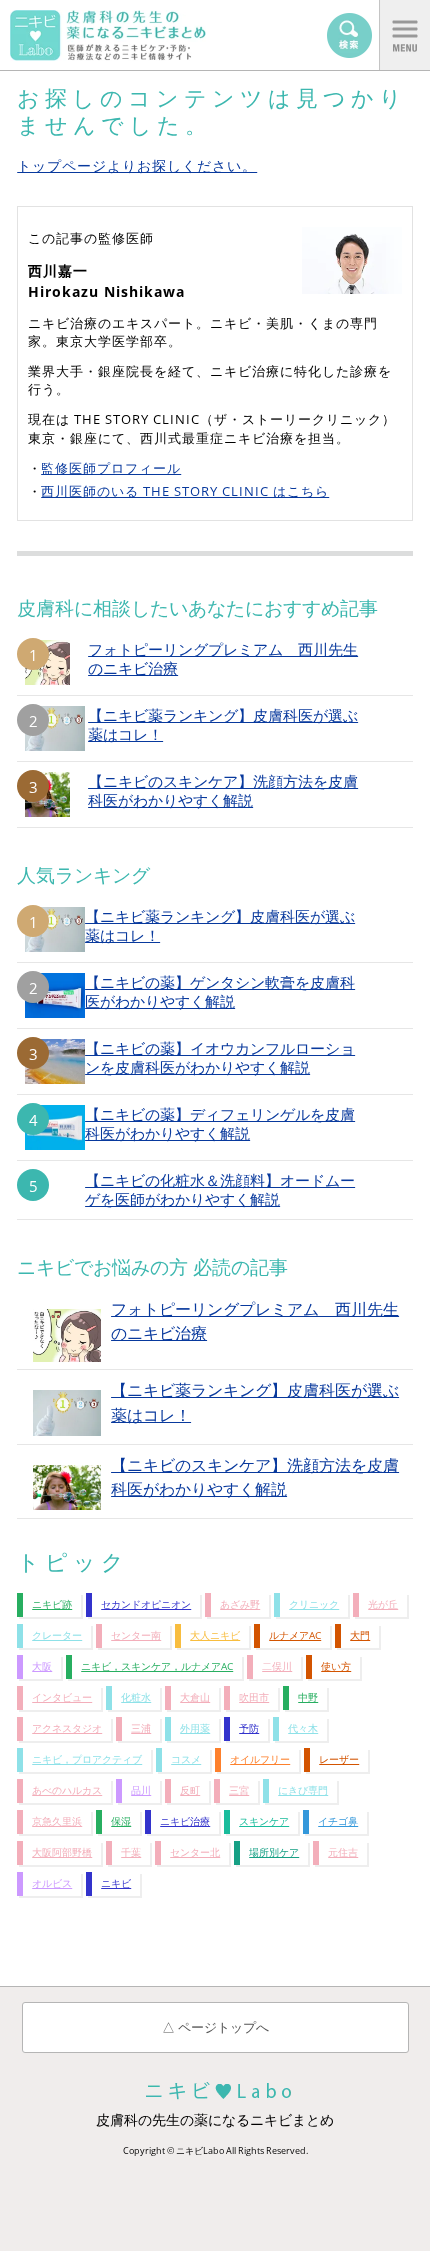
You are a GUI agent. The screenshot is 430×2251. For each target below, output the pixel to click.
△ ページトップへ (215, 2027)
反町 (190, 1790)
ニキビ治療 (185, 1821)
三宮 (239, 1790)
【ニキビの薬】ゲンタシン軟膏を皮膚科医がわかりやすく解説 (220, 992)
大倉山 (195, 1697)
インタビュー (62, 1697)
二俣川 (277, 1666)
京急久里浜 (57, 1821)
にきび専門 (303, 1790)
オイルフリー (260, 1759)
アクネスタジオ (67, 1728)
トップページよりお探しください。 (137, 165)
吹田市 (254, 1697)
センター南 (136, 1635)
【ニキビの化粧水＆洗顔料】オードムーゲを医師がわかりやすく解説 (220, 1190)
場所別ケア (274, 1852)
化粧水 (136, 1697)
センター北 (195, 1852)
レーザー (339, 1759)
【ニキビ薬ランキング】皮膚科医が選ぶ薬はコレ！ (223, 725)
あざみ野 (240, 1604)
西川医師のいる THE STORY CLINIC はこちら (185, 491)
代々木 (303, 1728)
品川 (141, 1790)
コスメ (186, 1759)
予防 (249, 1728)
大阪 (42, 1666)
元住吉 (343, 1852)
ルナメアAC (295, 1635)
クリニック (314, 1604)
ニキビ (116, 1883)
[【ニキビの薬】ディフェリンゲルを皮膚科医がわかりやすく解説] (55, 1127)
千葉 (131, 1852)
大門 (360, 1635)
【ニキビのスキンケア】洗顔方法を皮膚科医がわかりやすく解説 (223, 791)
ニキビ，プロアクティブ (87, 1759)
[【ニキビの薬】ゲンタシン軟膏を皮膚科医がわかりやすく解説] (55, 995)
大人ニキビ (215, 1635)
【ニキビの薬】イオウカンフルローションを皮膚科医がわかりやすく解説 (220, 1058)
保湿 (121, 1821)
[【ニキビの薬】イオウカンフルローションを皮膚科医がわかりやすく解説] (55, 1061)
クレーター (57, 1635)
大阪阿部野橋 (62, 1852)
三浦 (141, 1728)
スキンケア (264, 1821)
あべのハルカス (67, 1790)
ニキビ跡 (52, 1604)
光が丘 (383, 1604)
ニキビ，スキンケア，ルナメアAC (157, 1666)
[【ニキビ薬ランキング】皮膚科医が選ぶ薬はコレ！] (55, 929)
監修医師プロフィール (111, 468)
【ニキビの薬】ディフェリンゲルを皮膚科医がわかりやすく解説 (220, 1124)
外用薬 (195, 1728)
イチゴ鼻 (338, 1821)
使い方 (336, 1666)
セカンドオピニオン (146, 1604)
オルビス (52, 1883)
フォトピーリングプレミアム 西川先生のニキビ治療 (223, 659)
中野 (308, 1697)
